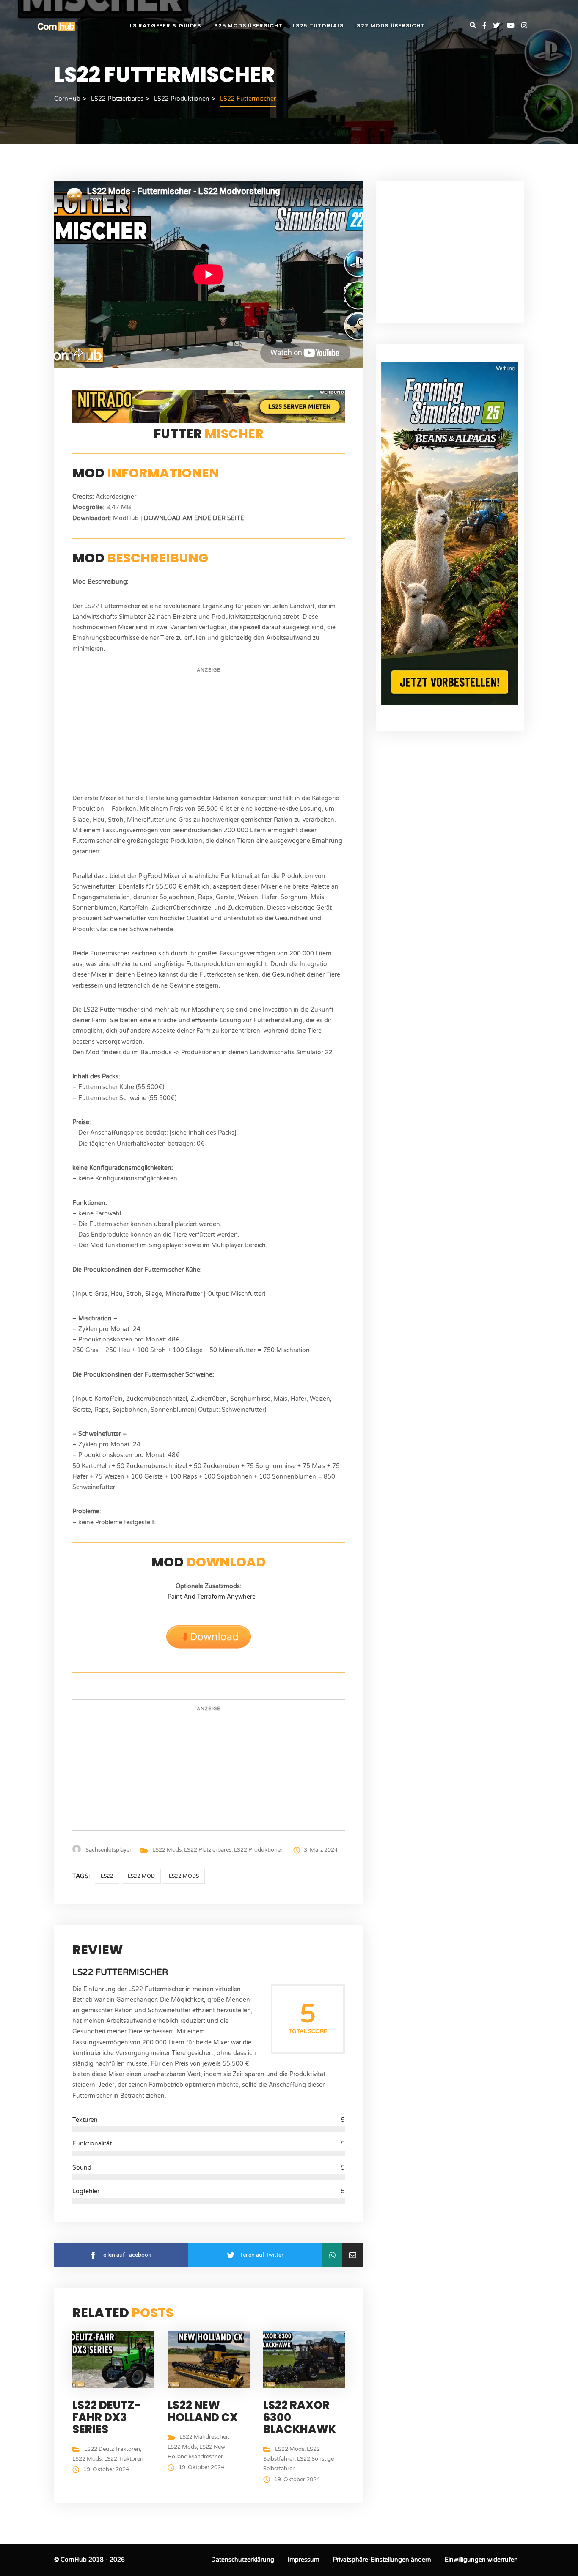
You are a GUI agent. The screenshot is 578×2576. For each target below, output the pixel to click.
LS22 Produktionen (259, 1850)
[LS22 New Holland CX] (211, 2359)
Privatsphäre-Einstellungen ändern (382, 2560)
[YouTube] (514, 26)
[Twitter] (500, 26)
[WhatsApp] (332, 2255)
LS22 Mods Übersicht (390, 26)
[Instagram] (524, 26)
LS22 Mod (141, 1876)
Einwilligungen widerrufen (481, 2560)
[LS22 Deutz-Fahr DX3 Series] (115, 2359)
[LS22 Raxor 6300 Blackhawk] (306, 2359)
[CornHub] (56, 26)
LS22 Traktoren (124, 2459)
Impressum (304, 2560)
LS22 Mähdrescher (204, 2437)
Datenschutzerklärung (243, 2560)
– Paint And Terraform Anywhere (209, 1597)
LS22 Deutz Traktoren (112, 2449)
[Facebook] (488, 26)
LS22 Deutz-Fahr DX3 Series (106, 2417)
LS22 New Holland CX (203, 2411)
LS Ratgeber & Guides (166, 26)
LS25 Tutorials (318, 26)
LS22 (107, 1876)
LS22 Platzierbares (208, 1850)
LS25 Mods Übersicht (247, 26)
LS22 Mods (167, 1850)
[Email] (353, 2255)
